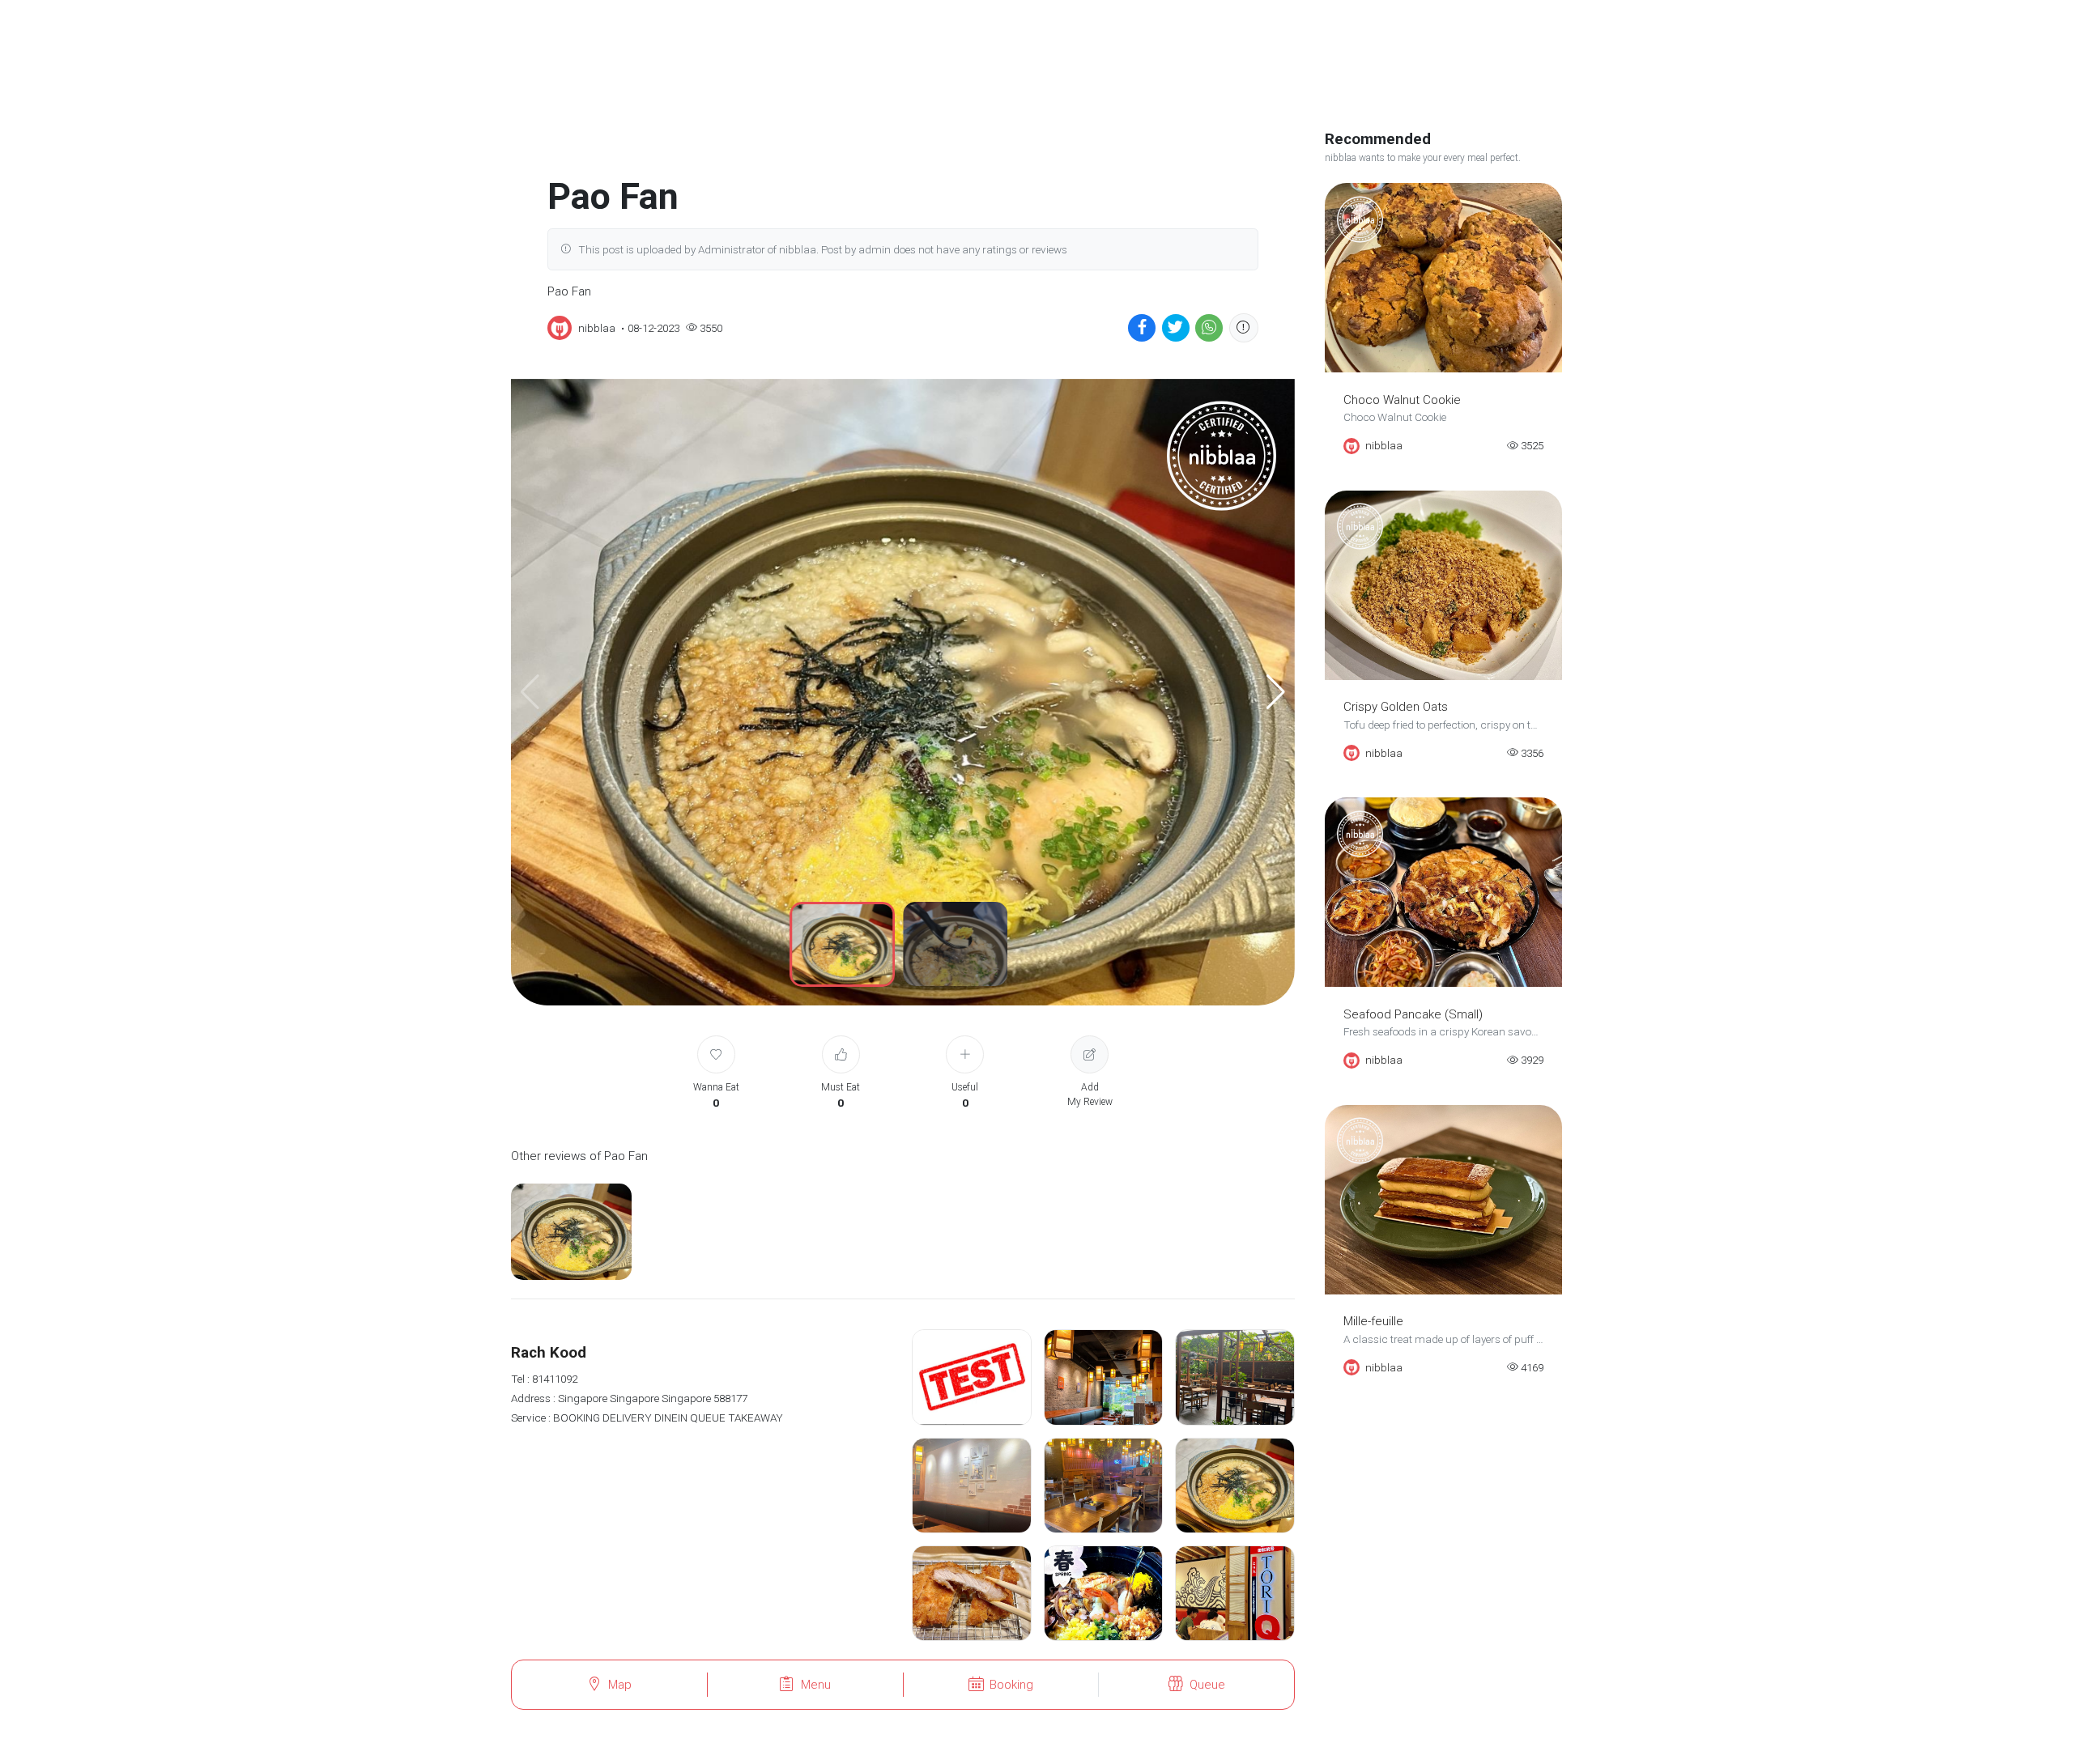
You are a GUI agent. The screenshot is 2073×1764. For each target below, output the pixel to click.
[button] (1276, 692)
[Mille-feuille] (1443, 1200)
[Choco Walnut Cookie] (1443, 278)
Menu (816, 1685)
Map (620, 1685)
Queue (1207, 1685)
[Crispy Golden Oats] (1443, 585)
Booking (1011, 1685)
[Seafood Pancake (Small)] (1443, 892)
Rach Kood (549, 1353)
